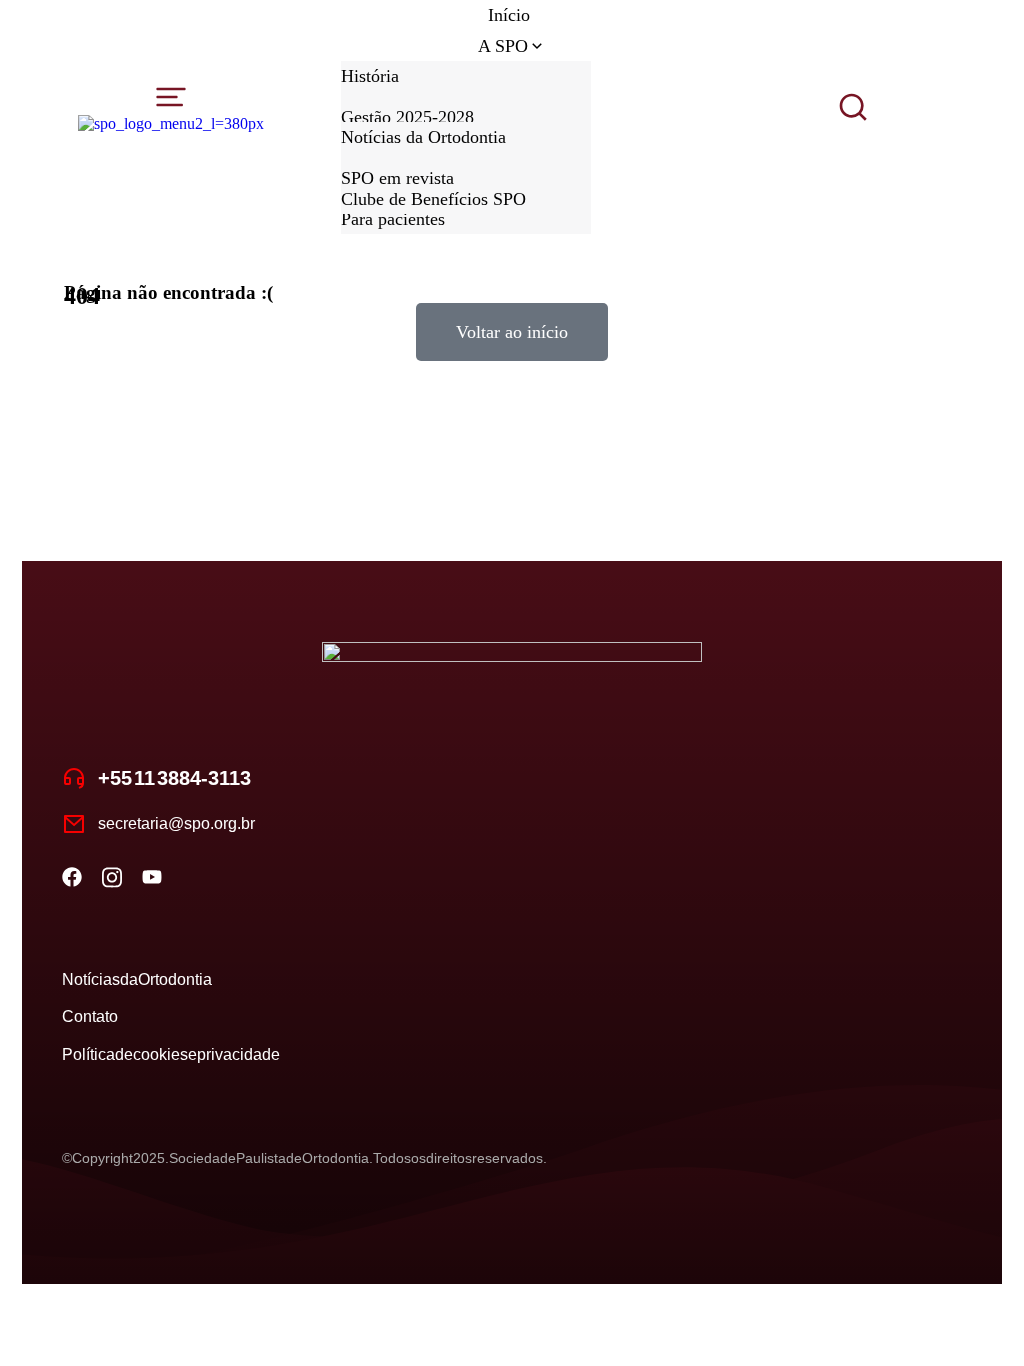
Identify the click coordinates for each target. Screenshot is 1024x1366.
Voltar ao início (512, 332)
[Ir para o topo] (984, 1326)
